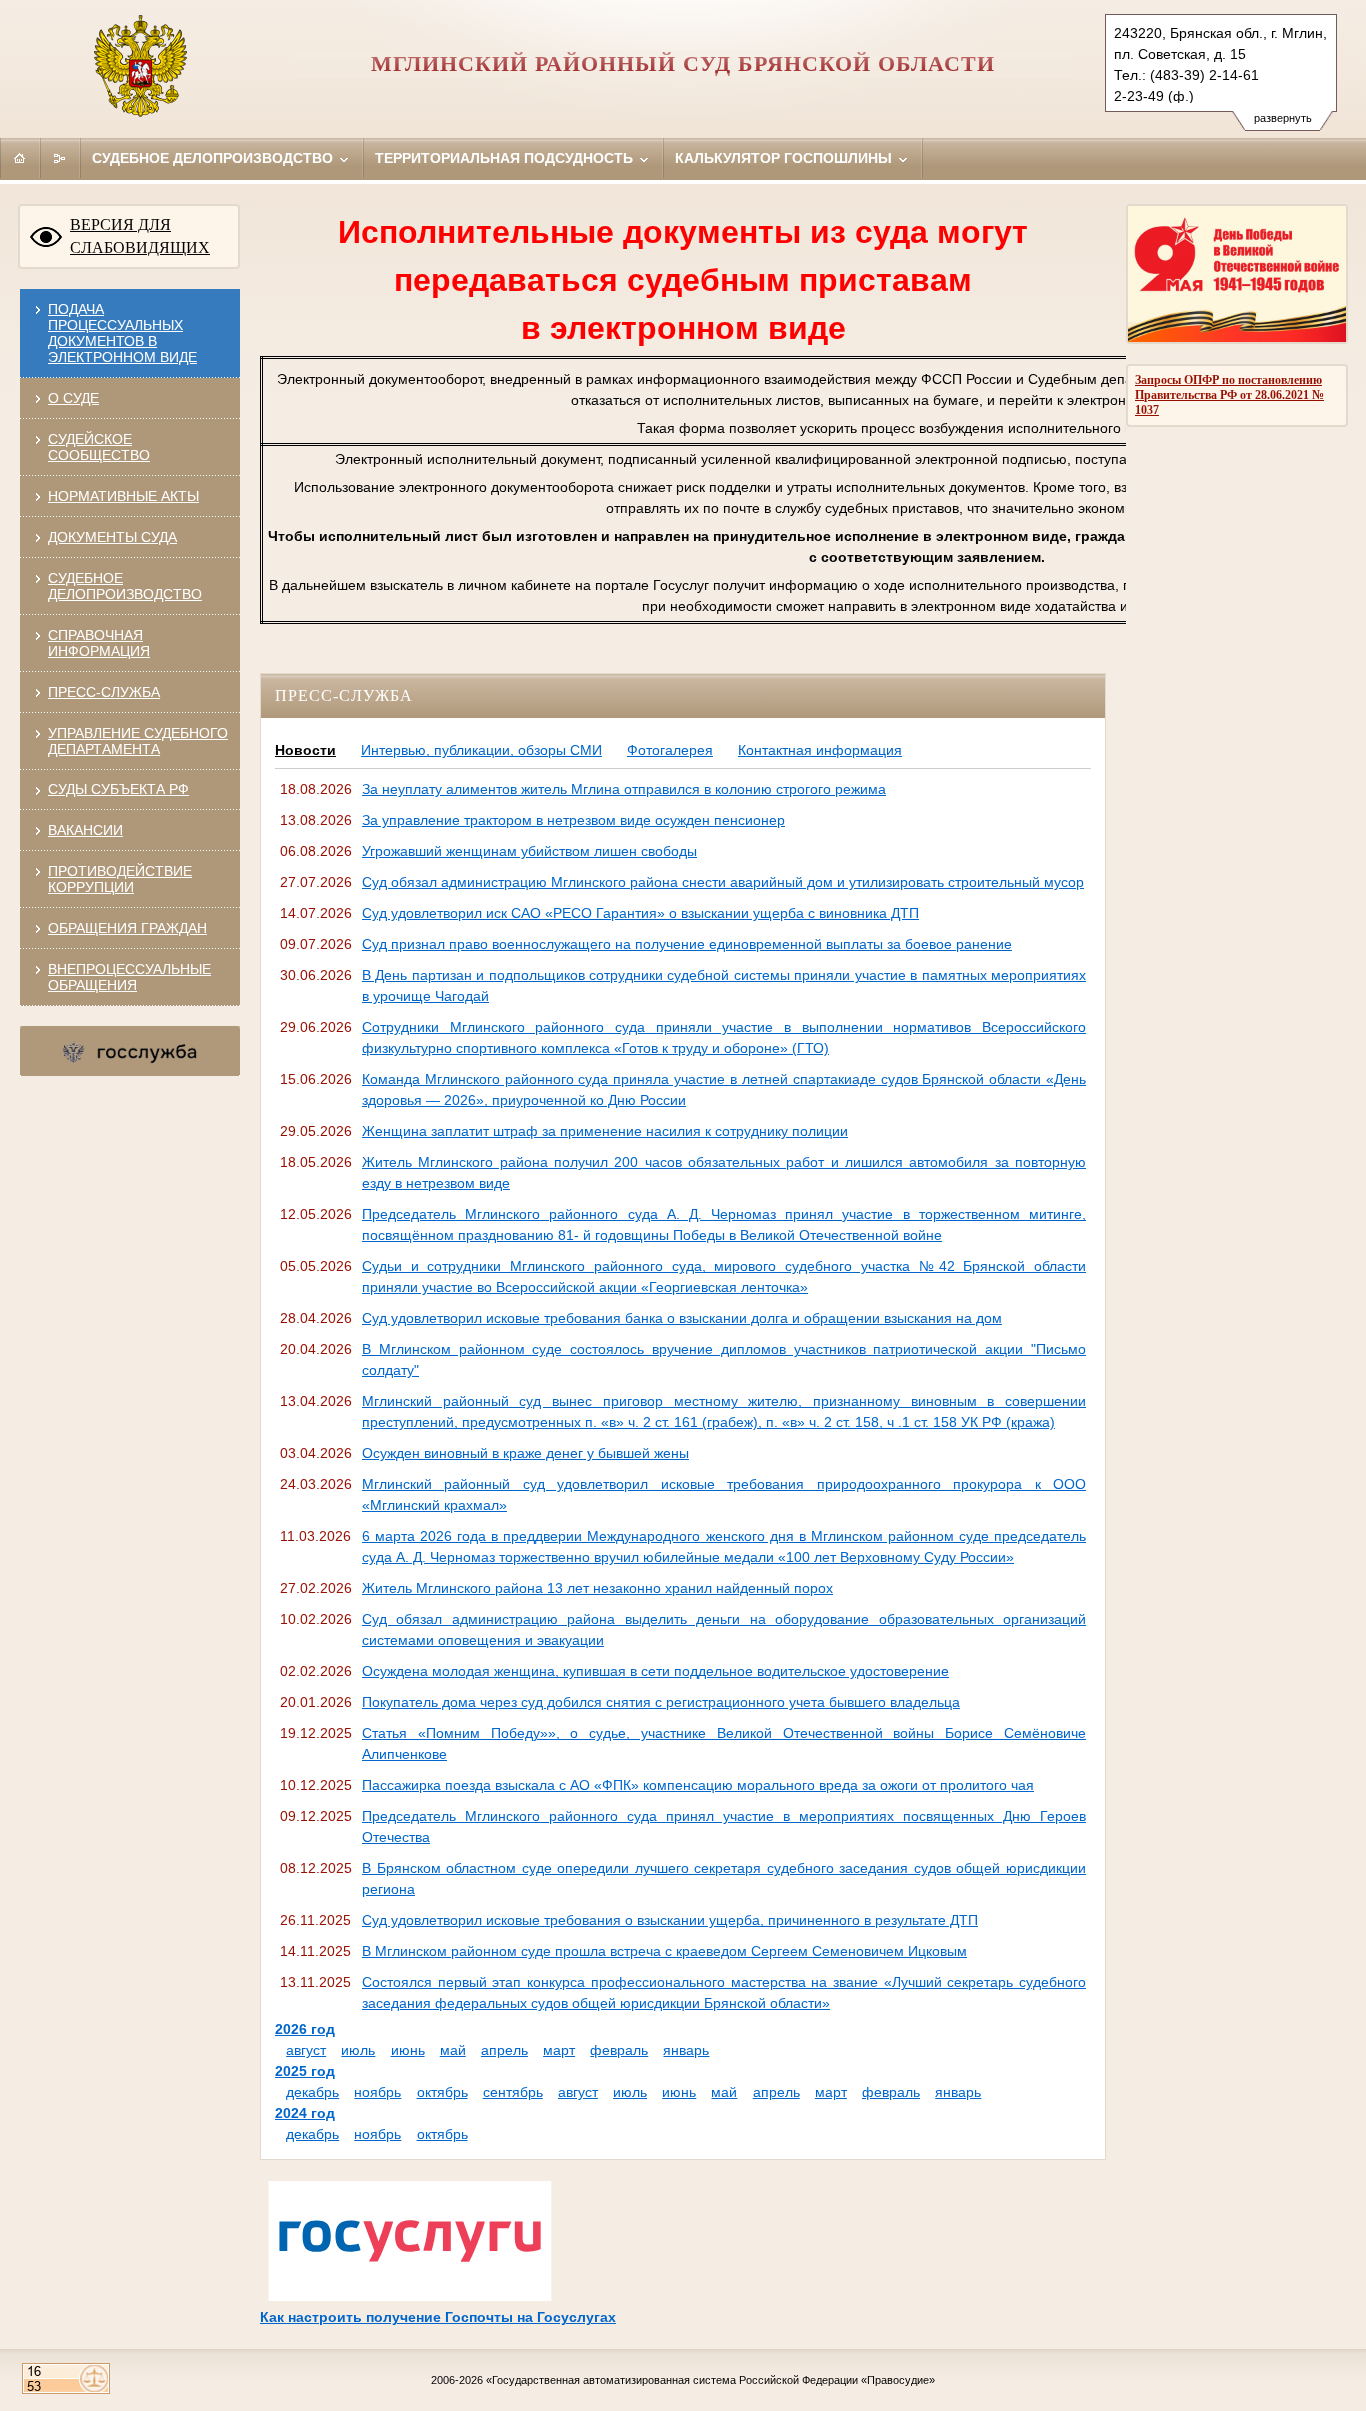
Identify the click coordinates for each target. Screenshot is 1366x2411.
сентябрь (513, 2092)
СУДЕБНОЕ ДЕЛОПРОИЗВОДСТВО (125, 586)
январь (686, 2050)
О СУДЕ (73, 398)
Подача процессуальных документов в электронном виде (122, 333)
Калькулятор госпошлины (785, 158)
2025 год (305, 2071)
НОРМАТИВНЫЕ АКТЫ (123, 496)
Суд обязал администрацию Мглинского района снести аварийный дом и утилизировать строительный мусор (723, 882)
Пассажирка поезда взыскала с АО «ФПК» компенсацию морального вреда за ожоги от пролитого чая (698, 1785)
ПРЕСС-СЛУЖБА (104, 692)
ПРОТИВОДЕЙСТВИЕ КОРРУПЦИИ (120, 879)
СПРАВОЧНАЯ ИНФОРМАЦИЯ (99, 643)
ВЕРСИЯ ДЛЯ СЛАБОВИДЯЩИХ (140, 236)
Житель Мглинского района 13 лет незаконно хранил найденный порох (597, 1588)
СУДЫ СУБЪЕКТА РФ (118, 789)
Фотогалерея (670, 750)
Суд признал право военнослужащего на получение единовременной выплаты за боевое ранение (687, 944)
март (559, 2050)
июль (358, 2050)
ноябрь (377, 2092)
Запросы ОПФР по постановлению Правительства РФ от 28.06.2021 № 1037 (1229, 395)
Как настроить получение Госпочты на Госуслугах (438, 2317)
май (453, 2050)
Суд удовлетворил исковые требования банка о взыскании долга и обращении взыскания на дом (682, 1318)
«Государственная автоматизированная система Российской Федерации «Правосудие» (710, 2380)
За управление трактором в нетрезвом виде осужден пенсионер (573, 820)
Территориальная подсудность (506, 158)
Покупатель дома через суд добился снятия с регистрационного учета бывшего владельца (661, 1702)
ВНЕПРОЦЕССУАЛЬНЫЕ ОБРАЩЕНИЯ (129, 977)
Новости (305, 750)
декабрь (312, 2092)
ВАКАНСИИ (85, 830)
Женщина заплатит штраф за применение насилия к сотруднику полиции (605, 1131)
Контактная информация (820, 750)
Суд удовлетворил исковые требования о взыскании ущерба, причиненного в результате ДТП (670, 1920)
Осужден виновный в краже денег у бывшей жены (525, 1453)
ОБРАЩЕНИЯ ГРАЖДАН (127, 928)
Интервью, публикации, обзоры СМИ (481, 750)
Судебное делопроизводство (214, 158)
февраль (619, 2050)
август (306, 2050)
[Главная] (20, 158)
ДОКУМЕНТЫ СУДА (112, 537)
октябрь (442, 2092)
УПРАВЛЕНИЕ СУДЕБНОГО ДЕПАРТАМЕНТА (138, 741)
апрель (504, 2050)
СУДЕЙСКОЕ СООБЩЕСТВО (99, 447)
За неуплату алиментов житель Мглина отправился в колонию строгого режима (624, 789)
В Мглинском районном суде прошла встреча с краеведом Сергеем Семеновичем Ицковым (664, 1951)
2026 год (305, 2029)
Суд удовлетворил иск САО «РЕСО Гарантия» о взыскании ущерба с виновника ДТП (640, 913)
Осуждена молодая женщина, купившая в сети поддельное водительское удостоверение (655, 1671)
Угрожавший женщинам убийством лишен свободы (529, 851)
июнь (408, 2050)
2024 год (305, 2113)
